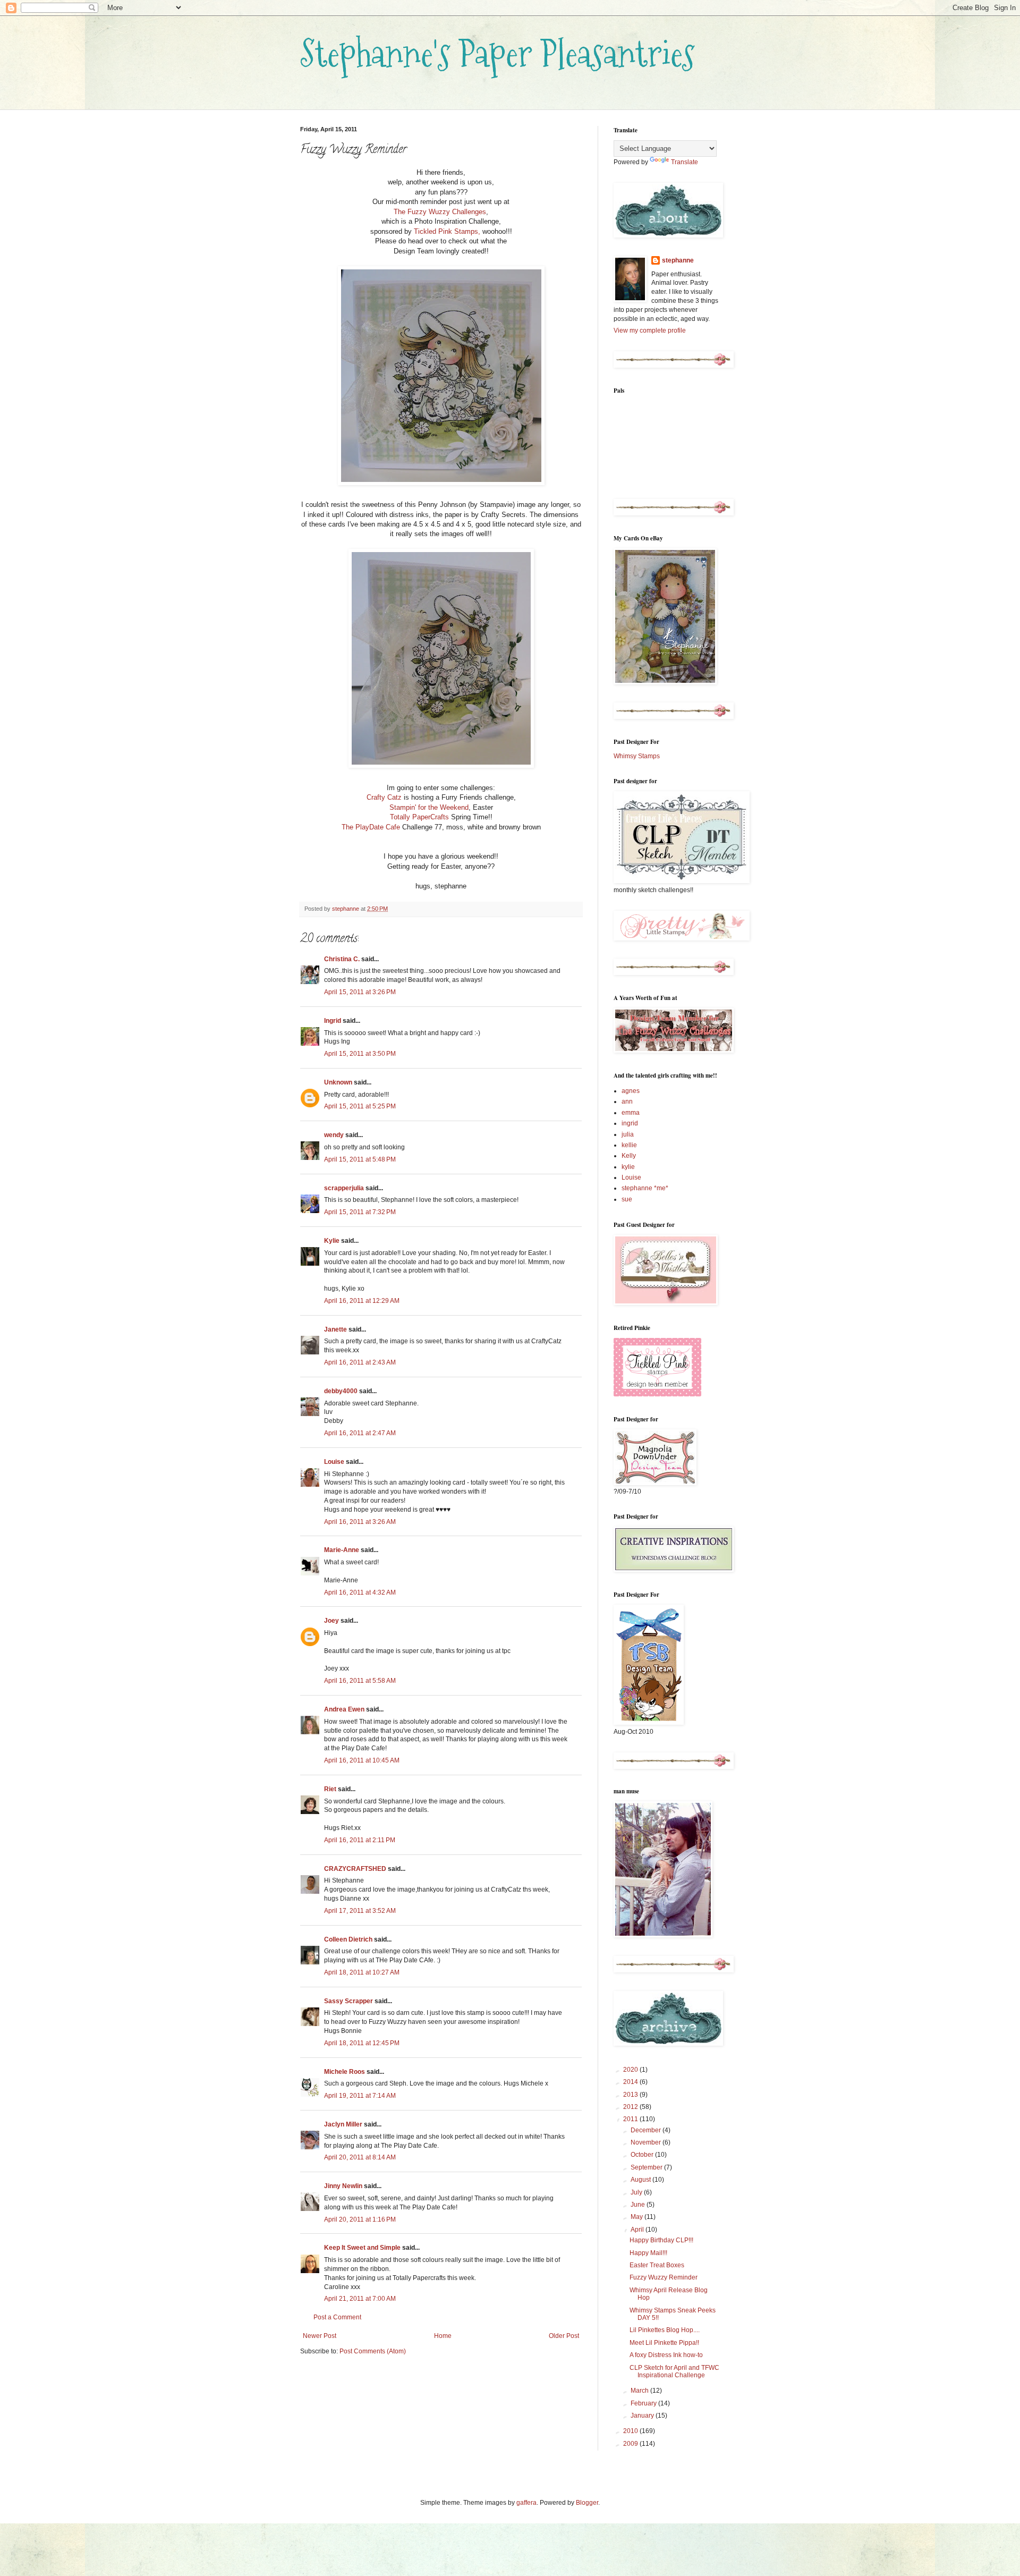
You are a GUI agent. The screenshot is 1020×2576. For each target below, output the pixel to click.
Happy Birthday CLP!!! (661, 2240)
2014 (631, 2082)
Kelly (629, 1156)
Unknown (338, 1082)
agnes (631, 1091)
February (644, 2403)
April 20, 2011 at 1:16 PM (360, 2219)
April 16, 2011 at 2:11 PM (360, 1840)
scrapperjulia (344, 1188)
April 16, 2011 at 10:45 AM (362, 1760)
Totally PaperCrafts (419, 817)
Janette (335, 1329)
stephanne (678, 260)
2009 (631, 2444)
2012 (631, 2107)
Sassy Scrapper (348, 2001)
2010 (631, 2431)
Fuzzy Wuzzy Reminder (664, 2277)
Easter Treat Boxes (657, 2265)
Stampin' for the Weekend (429, 807)
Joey (331, 1621)
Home (443, 2336)
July (637, 2192)
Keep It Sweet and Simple (362, 2248)
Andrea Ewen (344, 1709)
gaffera (526, 2503)
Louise (334, 1462)
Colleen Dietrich (348, 1939)
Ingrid (333, 1021)
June (639, 2205)
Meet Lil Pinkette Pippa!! (664, 2343)
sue (627, 1199)
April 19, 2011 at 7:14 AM (360, 2096)
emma (631, 1113)
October (643, 2155)
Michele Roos (345, 2072)
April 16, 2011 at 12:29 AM (362, 1301)
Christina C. (342, 959)
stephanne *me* (645, 1188)
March (640, 2391)
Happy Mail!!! (648, 2253)
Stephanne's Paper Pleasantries (498, 53)
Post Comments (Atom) (373, 2351)
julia (628, 1134)
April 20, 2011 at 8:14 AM (360, 2157)
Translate (685, 162)
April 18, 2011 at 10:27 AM (362, 1972)
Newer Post (320, 2336)
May (637, 2217)
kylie (628, 1167)
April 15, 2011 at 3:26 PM (360, 992)
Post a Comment (337, 2317)
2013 (631, 2095)
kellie (629, 1145)
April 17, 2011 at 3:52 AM (360, 1911)
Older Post (564, 2336)
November (647, 2142)
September (647, 2167)
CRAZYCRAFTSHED (355, 1869)
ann (627, 1101)
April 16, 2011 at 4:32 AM (360, 1592)
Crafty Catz (384, 797)
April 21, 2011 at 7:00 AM (360, 2299)
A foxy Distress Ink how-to (666, 2355)
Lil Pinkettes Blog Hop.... (665, 2330)
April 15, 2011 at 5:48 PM (360, 1159)
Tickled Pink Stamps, (447, 231)
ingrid (630, 1123)
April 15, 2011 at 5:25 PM (360, 1106)
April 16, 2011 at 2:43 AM (360, 1362)
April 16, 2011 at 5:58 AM (360, 1681)
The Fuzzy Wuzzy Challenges (440, 212)
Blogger (587, 2503)
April (638, 2230)
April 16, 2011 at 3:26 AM (360, 1522)
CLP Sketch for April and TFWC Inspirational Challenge (674, 2371)
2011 (631, 2119)
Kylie (332, 1241)
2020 (631, 2070)
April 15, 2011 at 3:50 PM (360, 1054)
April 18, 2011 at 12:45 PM (362, 2043)
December (647, 2130)
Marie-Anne (342, 1550)
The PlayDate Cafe (371, 827)
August (641, 2180)
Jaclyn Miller (343, 2124)
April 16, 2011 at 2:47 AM (360, 1433)
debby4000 (341, 1391)
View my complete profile (650, 331)
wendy (334, 1135)
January (643, 2416)
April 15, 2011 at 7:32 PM (360, 1212)
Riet (330, 1789)
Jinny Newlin (343, 2186)
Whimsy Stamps (637, 756)
